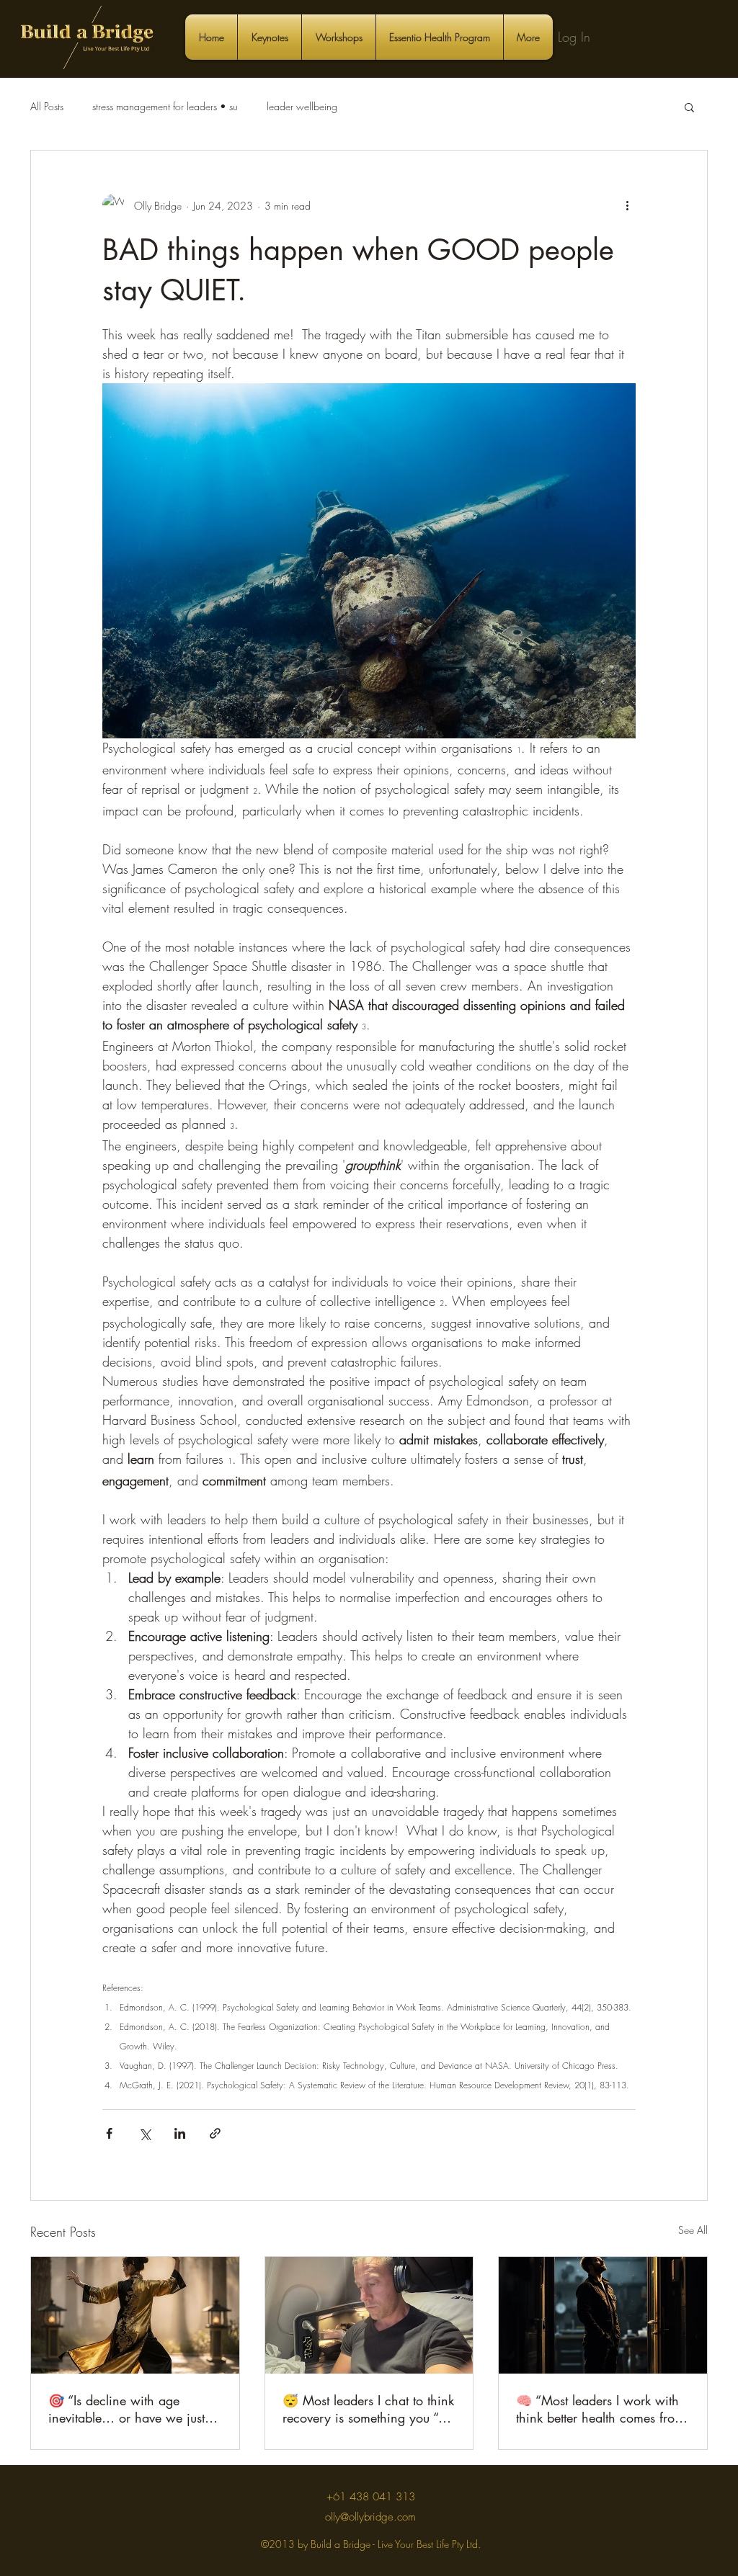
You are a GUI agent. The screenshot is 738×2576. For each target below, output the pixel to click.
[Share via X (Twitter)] (145, 2133)
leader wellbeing (302, 106)
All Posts (47, 106)
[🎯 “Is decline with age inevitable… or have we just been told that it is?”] (135, 2315)
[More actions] (627, 205)
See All (693, 2230)
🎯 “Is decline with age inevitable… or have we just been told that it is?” (126, 2409)
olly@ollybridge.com (370, 2517)
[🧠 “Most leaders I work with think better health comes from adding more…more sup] (603, 2315)
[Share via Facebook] (109, 2133)
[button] (689, 107)
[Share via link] (215, 2133)
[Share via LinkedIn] (180, 2133)
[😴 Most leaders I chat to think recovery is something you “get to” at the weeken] (369, 2315)
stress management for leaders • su (165, 106)
